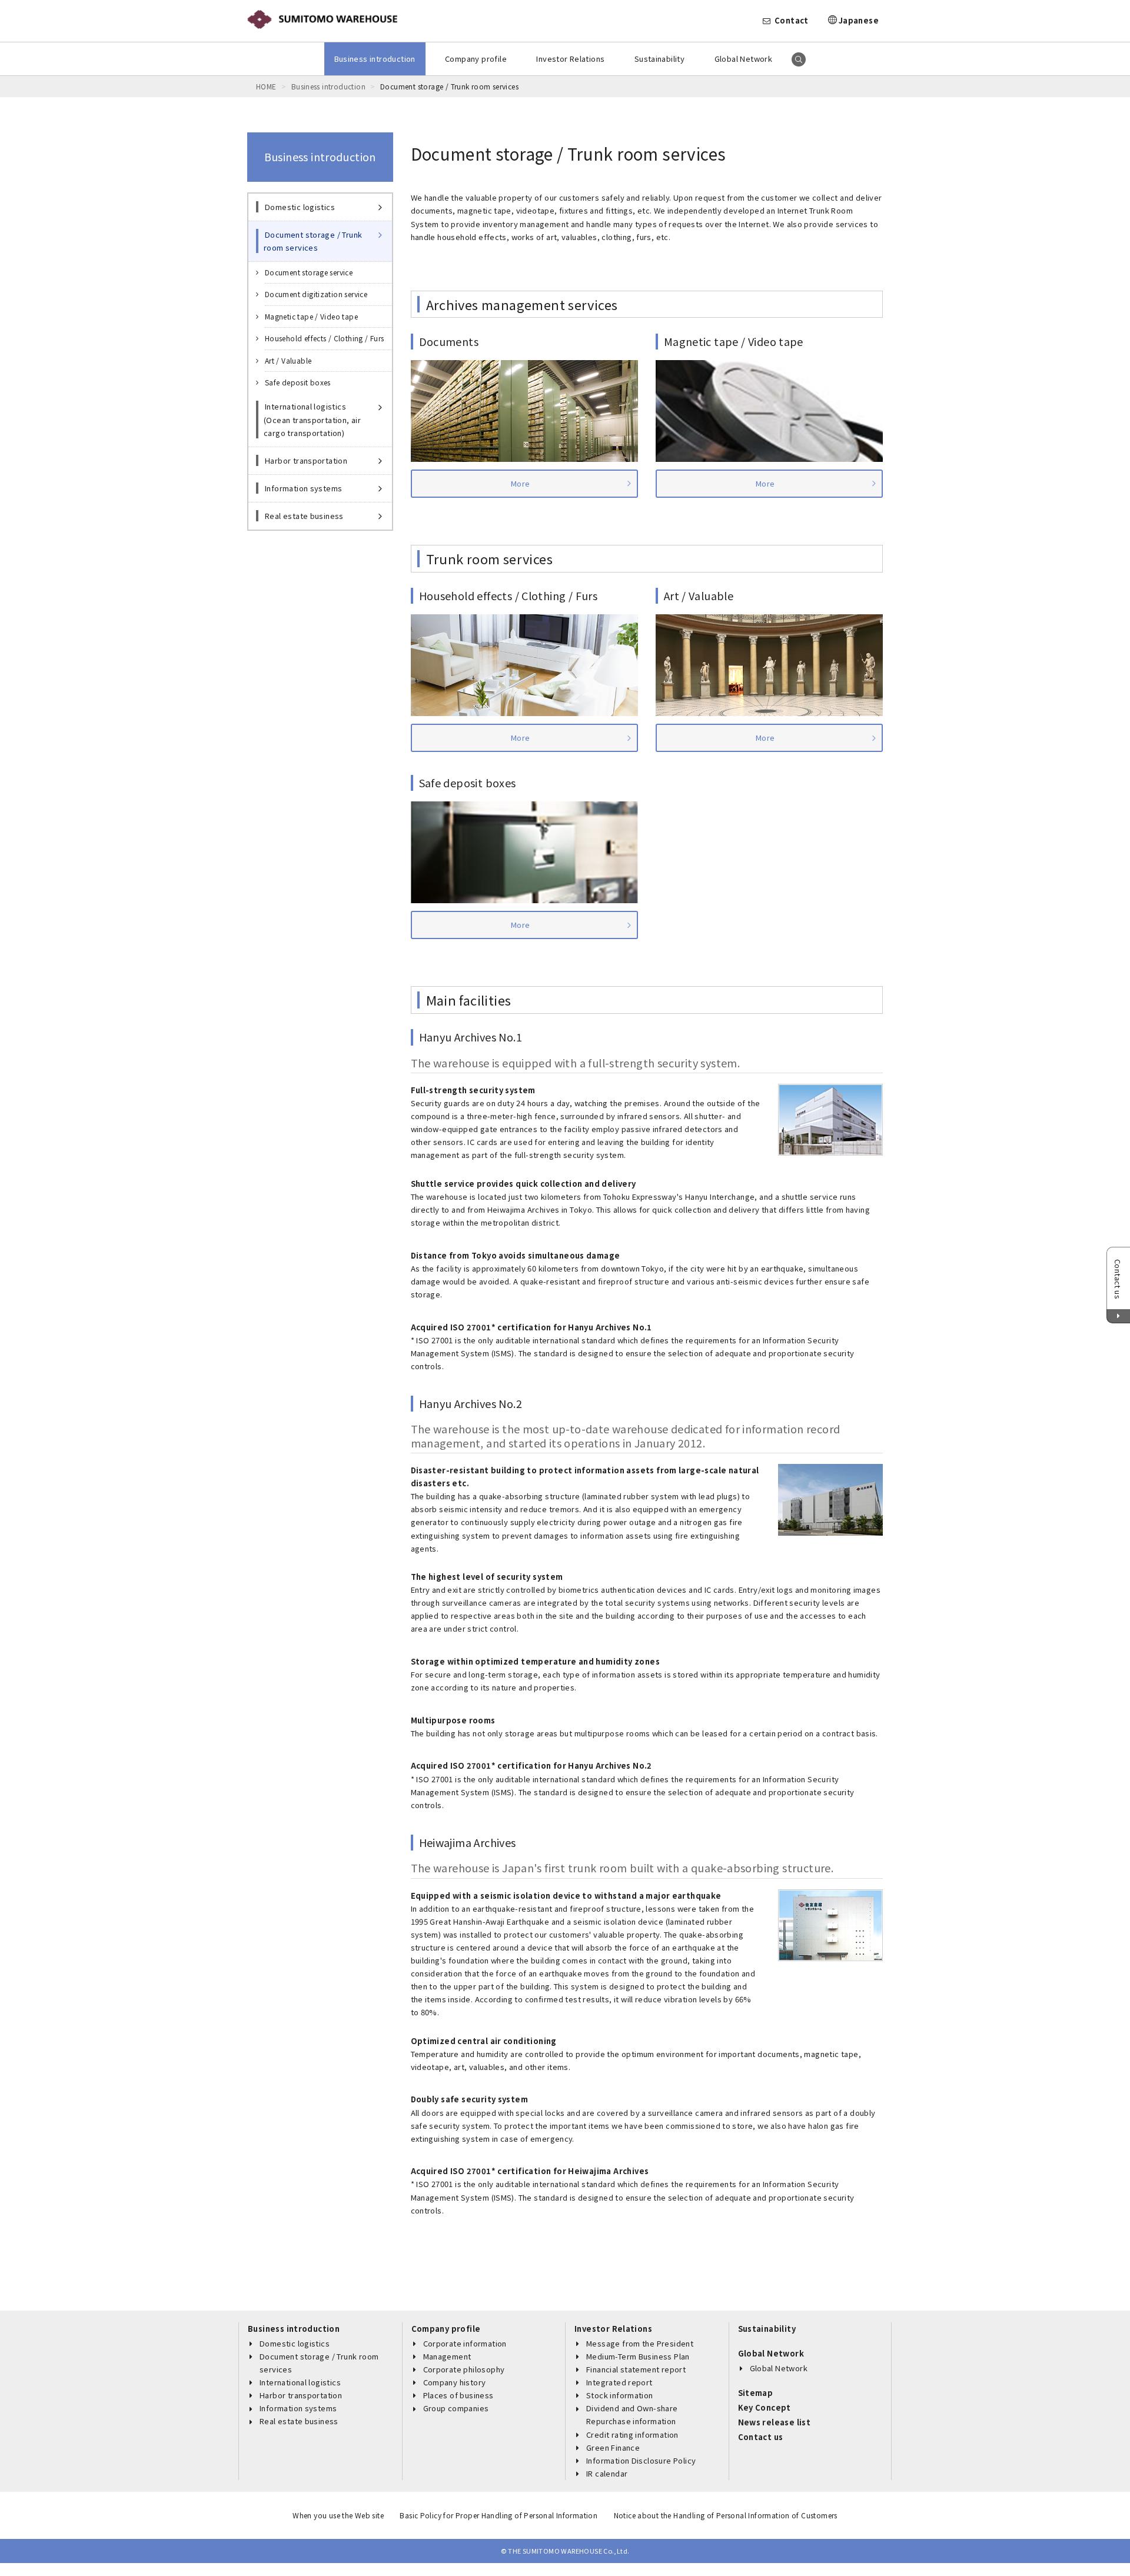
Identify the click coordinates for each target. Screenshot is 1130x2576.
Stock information (620, 2395)
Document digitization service (316, 294)
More (521, 483)
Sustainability (659, 59)
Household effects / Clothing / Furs (508, 595)
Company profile (476, 59)
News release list (775, 2422)
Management (447, 2356)
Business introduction (375, 59)
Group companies (456, 2408)
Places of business (458, 2395)
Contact (792, 20)
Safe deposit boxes (468, 783)
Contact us (761, 2437)
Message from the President (640, 2343)
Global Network (743, 59)
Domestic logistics (295, 2343)
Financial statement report (636, 2369)
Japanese (859, 20)
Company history (455, 2382)
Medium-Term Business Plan (638, 2356)
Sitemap (756, 2393)
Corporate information (465, 2343)
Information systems (298, 2408)
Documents (449, 341)
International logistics (300, 2382)
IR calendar (607, 2473)
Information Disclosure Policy (641, 2460)
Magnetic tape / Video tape (734, 341)
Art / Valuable (699, 595)
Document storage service (309, 272)
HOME (266, 86)
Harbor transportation (301, 2395)
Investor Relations (570, 59)
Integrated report (619, 2382)
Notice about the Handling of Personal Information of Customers (726, 2515)
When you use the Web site (338, 2515)
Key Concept (765, 2407)
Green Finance (613, 2447)
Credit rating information (632, 2434)
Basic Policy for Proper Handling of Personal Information (498, 2515)
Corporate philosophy (464, 2369)
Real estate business (299, 2421)
